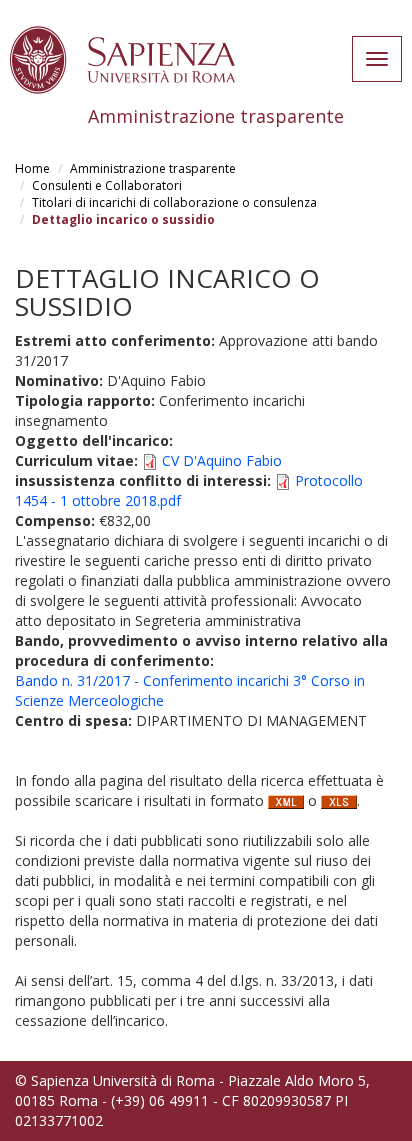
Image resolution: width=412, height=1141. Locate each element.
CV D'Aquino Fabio (222, 460)
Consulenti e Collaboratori (107, 185)
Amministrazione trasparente (153, 168)
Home (32, 168)
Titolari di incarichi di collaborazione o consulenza (174, 202)
